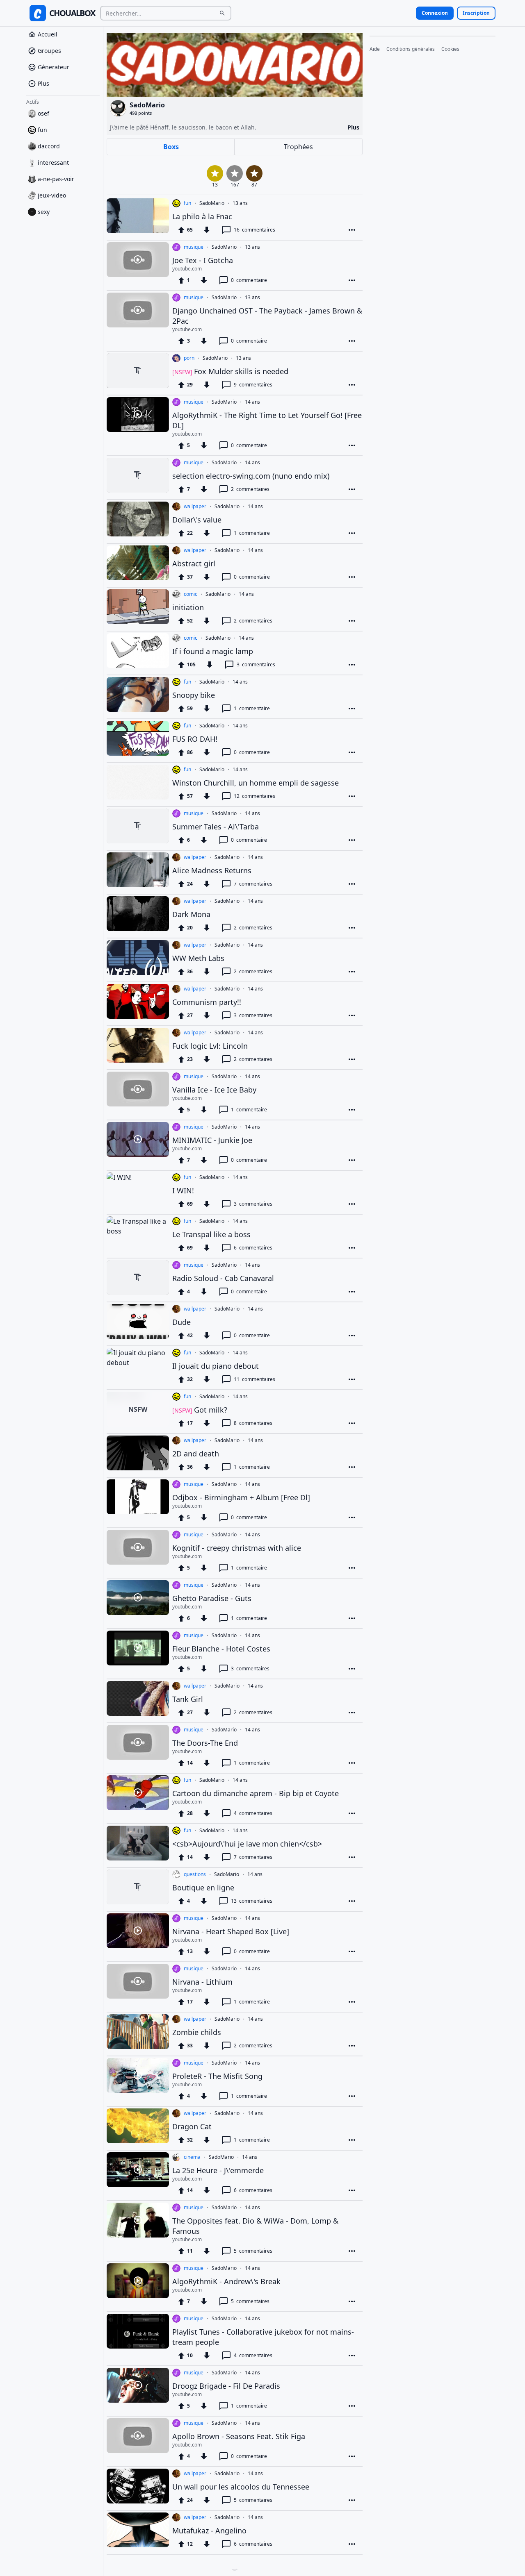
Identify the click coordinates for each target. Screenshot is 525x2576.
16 (255, 230)
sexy (44, 212)
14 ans (252, 402)
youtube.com (187, 269)
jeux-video (52, 195)
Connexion (435, 13)
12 (255, 796)
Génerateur (54, 67)
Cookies (450, 49)
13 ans (240, 203)
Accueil (48, 34)
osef (43, 113)
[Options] (352, 230)
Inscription (476, 13)
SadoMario (212, 203)
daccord (49, 146)
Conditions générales (411, 49)
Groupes (49, 51)
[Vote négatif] (207, 230)
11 (255, 1379)
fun (42, 130)
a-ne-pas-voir (56, 179)
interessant (53, 162)
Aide (375, 49)
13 (252, 1901)
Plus (43, 83)
